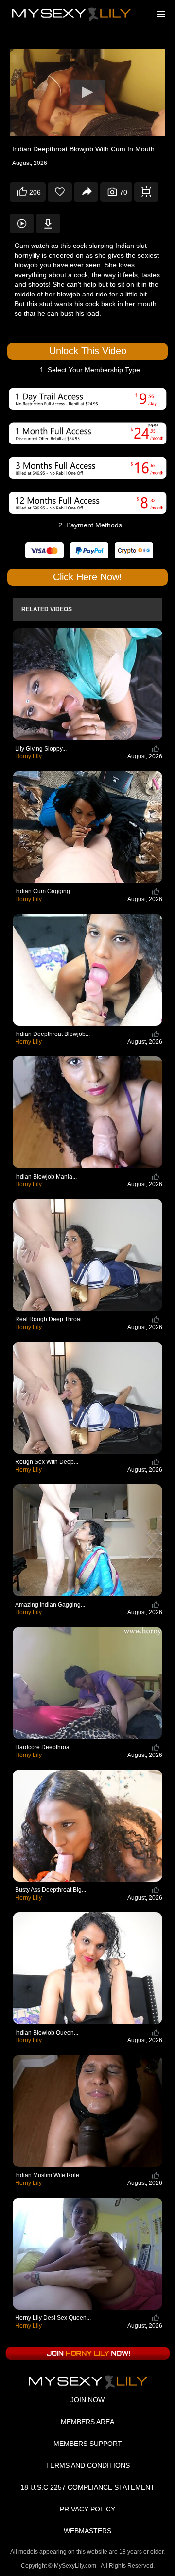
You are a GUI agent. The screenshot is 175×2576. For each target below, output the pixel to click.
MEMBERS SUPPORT (88, 2444)
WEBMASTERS (87, 2531)
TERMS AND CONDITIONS (88, 2465)
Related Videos (47, 609)
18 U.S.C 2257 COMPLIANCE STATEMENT (87, 2487)
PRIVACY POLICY (87, 2509)
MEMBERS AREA (87, 2422)
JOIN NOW (87, 2400)
